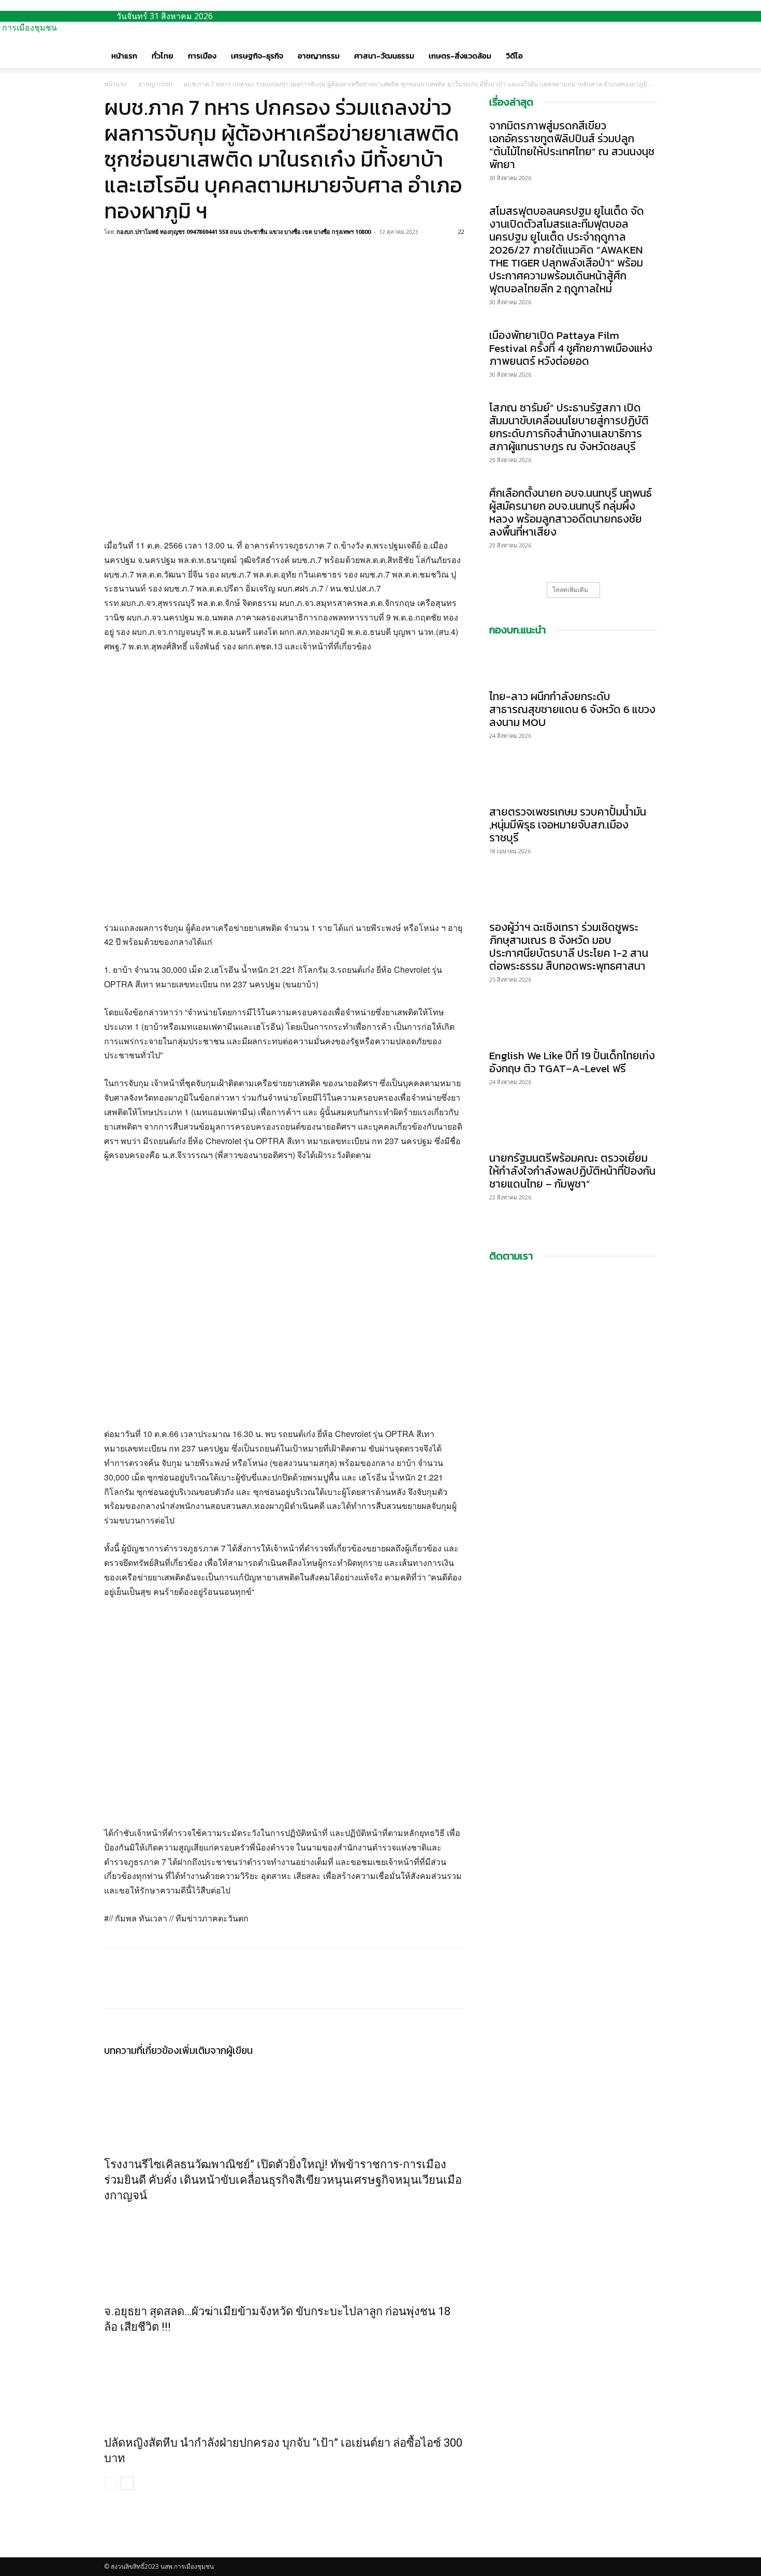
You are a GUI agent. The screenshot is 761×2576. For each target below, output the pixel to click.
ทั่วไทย (163, 56)
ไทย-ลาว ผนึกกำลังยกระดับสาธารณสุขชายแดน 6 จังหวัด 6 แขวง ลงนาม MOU (572, 709)
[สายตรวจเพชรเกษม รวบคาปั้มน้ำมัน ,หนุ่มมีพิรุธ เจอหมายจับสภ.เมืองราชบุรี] (573, 780)
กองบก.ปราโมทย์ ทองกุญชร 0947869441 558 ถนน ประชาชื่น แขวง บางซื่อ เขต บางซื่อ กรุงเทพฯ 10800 (244, 232)
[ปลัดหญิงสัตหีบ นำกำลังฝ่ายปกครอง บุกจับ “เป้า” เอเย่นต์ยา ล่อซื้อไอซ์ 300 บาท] (284, 2382)
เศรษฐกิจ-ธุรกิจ (257, 56)
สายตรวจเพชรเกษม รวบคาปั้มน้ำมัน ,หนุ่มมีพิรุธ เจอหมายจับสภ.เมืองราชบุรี (568, 825)
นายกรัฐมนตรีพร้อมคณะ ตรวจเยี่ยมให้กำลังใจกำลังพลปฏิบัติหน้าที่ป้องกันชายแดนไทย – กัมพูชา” (572, 1171)
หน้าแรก (124, 56)
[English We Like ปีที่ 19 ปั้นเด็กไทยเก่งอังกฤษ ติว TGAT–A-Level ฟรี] (573, 1024)
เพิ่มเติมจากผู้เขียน (216, 2051)
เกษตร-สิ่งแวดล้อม (460, 56)
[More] (186, 255)
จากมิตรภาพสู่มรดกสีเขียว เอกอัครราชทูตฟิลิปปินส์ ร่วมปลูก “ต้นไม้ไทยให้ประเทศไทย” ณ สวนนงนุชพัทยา (572, 145)
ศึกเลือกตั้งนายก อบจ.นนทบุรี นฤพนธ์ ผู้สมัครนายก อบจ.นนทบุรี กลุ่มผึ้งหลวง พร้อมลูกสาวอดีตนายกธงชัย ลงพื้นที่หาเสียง (570, 512)
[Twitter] (138, 255)
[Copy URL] (162, 255)
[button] (645, 46)
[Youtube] (115, 2552)
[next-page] (127, 2483)
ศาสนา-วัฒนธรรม (384, 56)
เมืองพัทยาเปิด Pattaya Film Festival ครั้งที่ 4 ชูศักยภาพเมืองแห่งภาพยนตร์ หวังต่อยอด (571, 348)
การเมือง (202, 56)
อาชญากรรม (319, 56)
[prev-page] (111, 2483)
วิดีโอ (514, 56)
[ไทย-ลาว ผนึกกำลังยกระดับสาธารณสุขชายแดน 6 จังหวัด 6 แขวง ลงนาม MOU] (573, 665)
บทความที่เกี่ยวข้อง (142, 2051)
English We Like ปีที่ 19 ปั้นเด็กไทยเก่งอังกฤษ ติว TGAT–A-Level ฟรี (572, 1062)
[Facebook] (114, 255)
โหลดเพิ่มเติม (570, 590)
